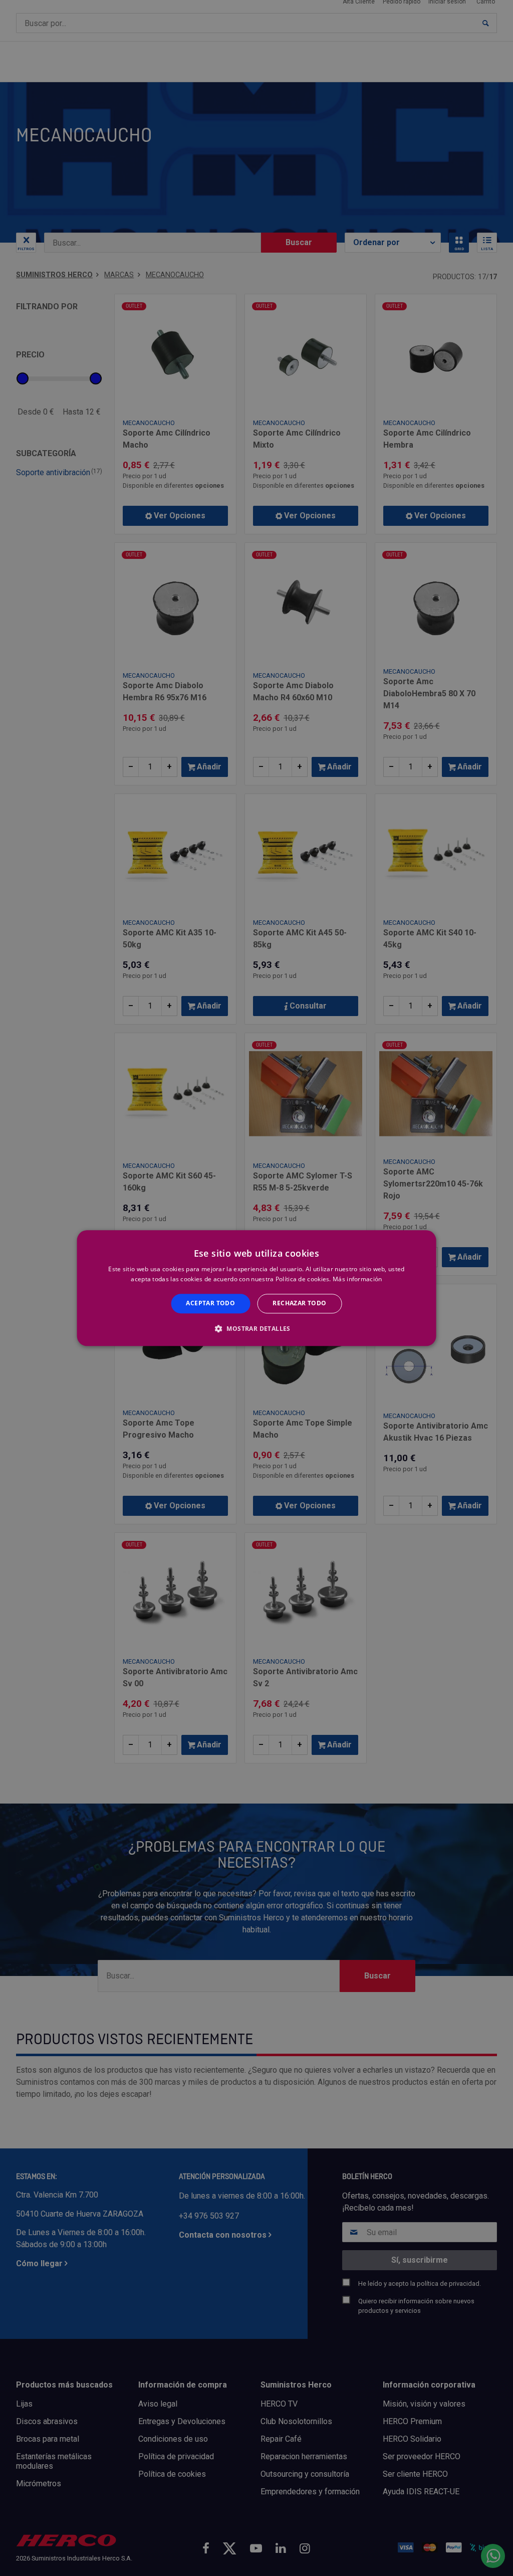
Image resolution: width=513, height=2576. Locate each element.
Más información (357, 1279)
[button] (256, 1328)
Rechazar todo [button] (299, 1304)
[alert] (256, 1288)
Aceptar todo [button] (210, 1304)
